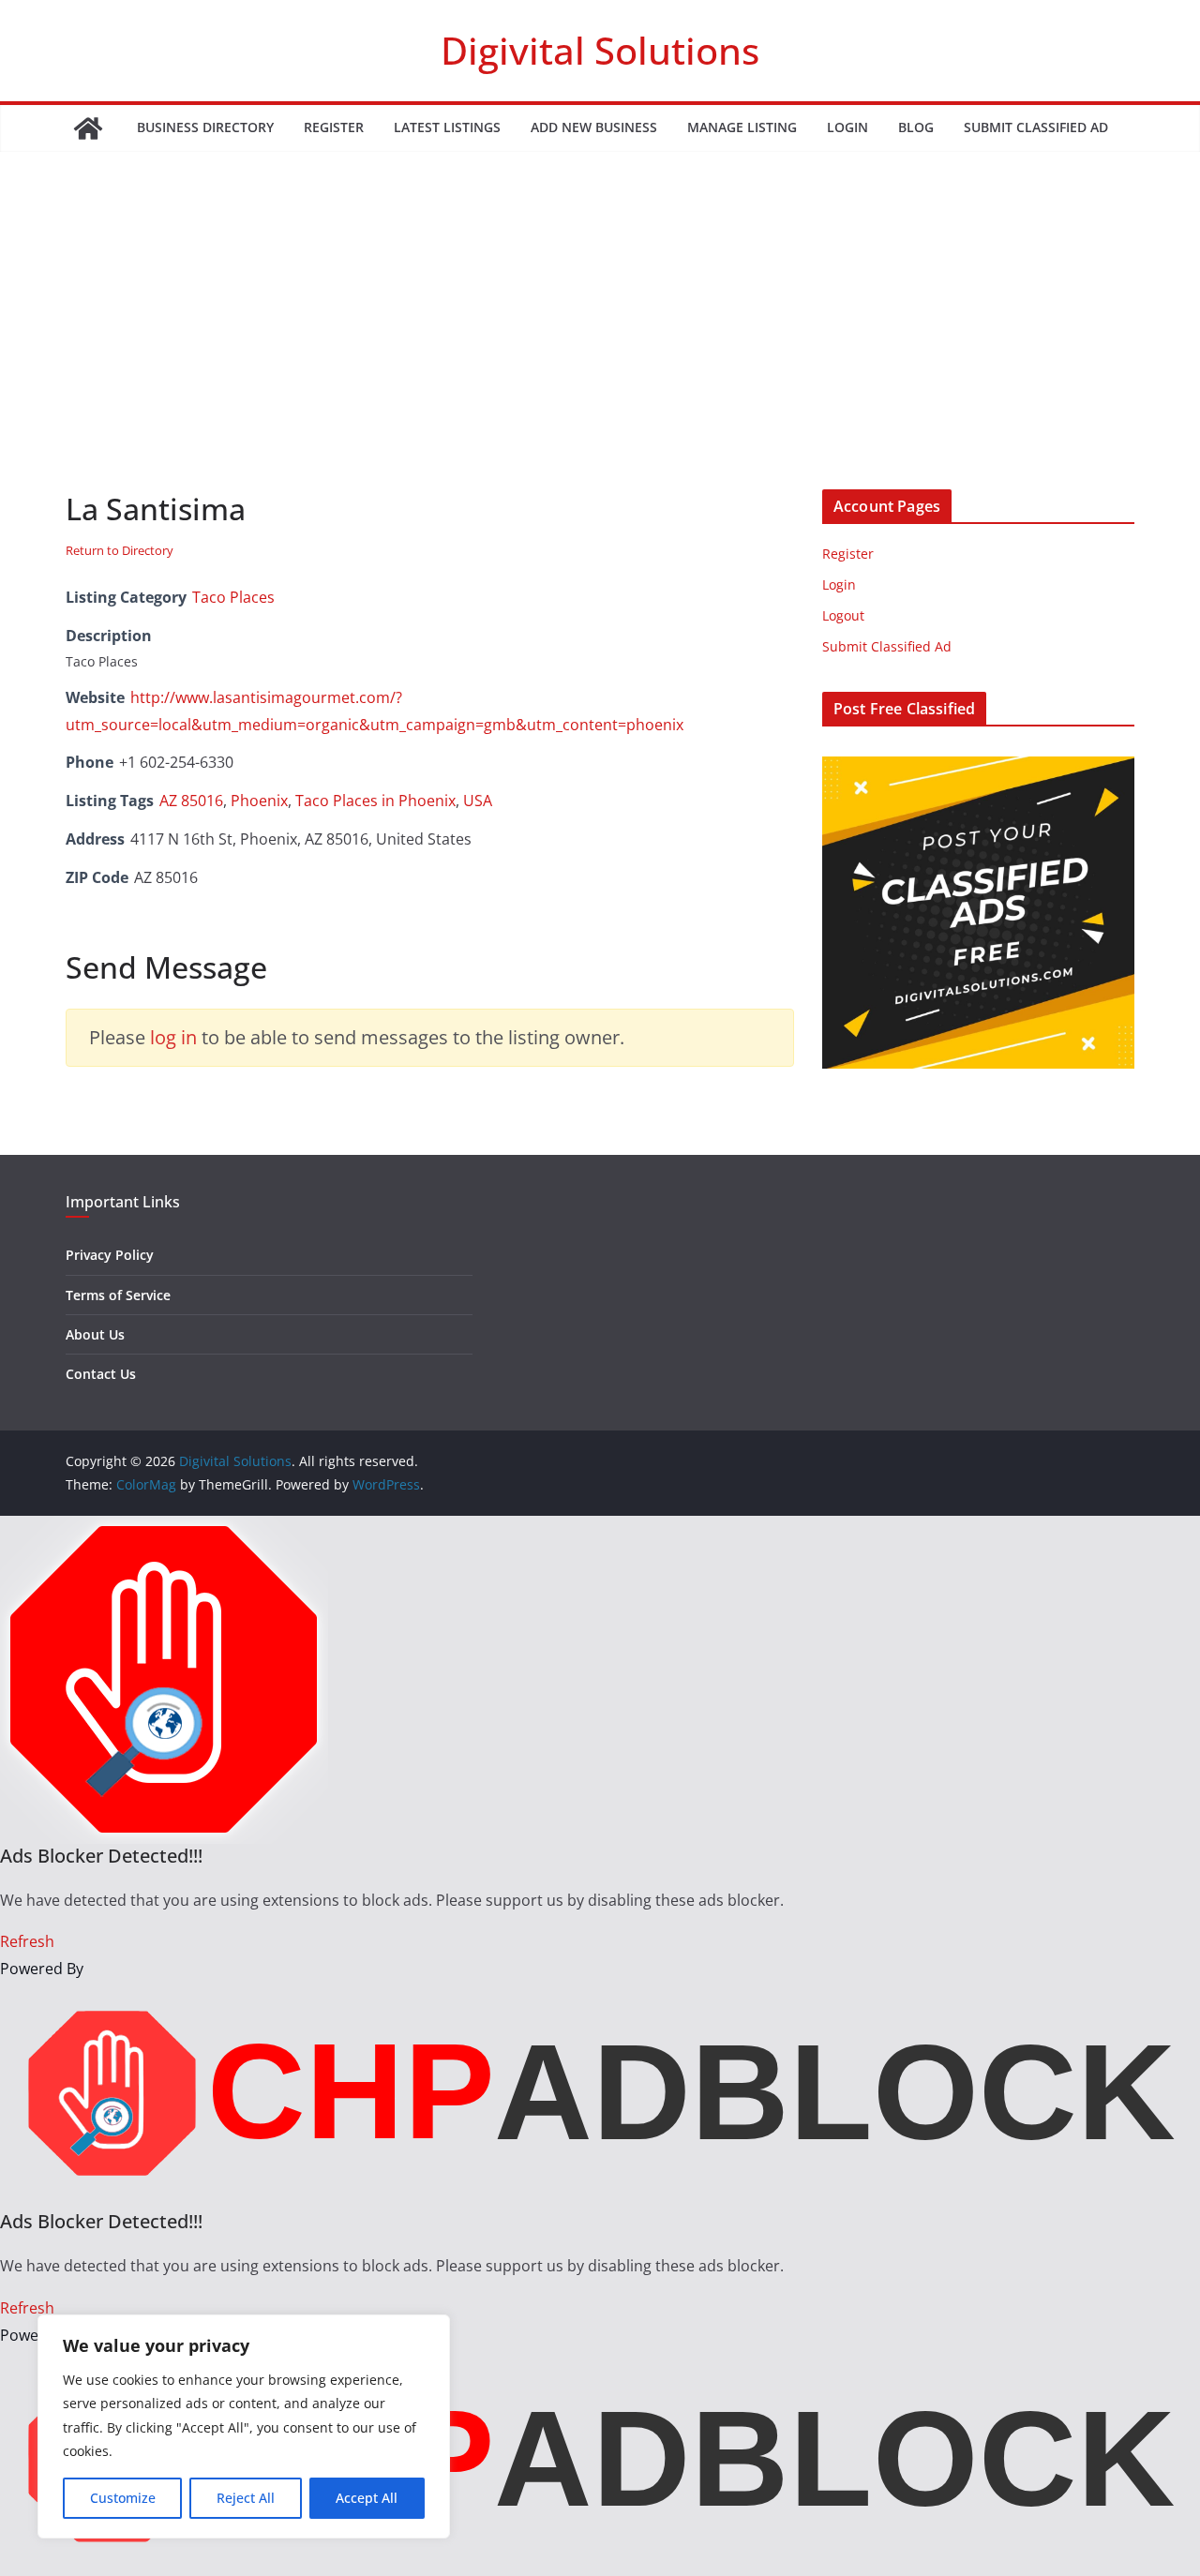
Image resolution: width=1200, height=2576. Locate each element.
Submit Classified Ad (1036, 127)
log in (173, 1037)
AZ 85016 (191, 801)
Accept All (367, 2498)
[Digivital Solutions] (88, 128)
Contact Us (101, 1374)
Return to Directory (120, 550)
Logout (843, 615)
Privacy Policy (110, 1255)
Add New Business (594, 127)
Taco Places (233, 597)
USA (478, 801)
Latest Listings (447, 127)
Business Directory (205, 127)
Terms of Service (118, 1295)
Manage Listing (742, 127)
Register (334, 127)
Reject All (246, 2498)
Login (847, 127)
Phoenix (259, 801)
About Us (95, 1334)
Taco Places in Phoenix (375, 801)
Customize (123, 2498)
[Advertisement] (600, 349)
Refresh (27, 1941)
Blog (916, 127)
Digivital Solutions (600, 50)
